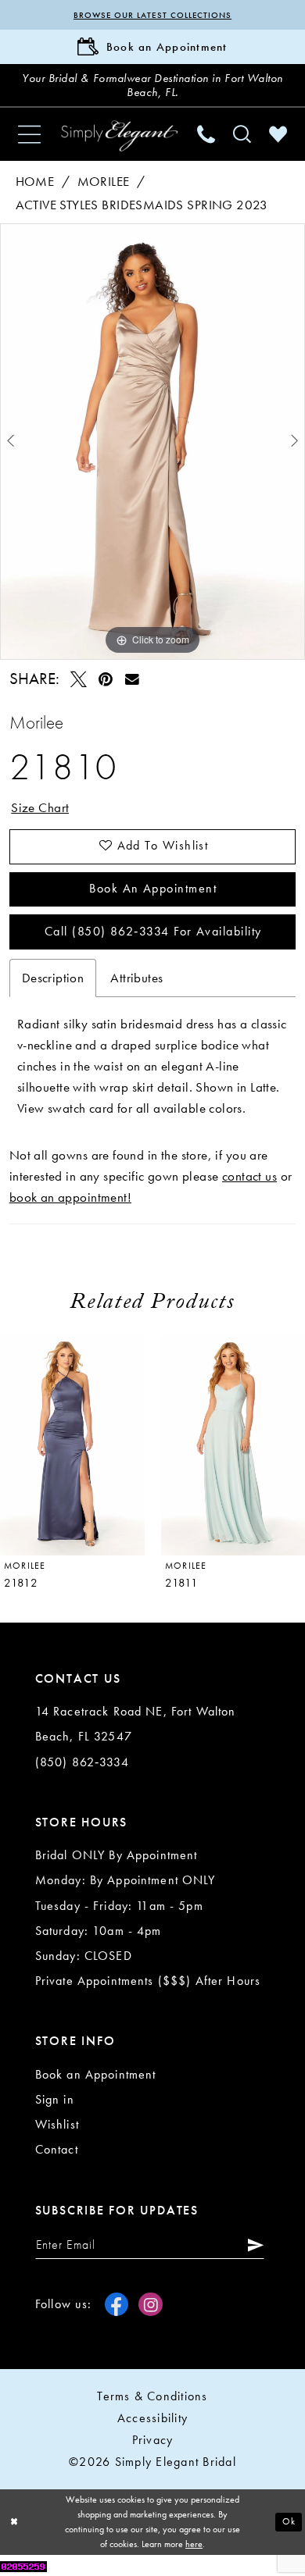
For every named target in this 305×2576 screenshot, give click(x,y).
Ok (289, 2522)
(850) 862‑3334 (82, 1762)
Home (35, 182)
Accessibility (152, 2418)
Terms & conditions (152, 2396)
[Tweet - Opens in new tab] (79, 679)
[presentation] (72, 1444)
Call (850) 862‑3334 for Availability (153, 932)
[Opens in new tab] (23, 2565)
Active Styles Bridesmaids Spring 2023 (142, 205)
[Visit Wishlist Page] (278, 135)
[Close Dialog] (14, 2522)
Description (53, 978)
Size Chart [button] (40, 808)
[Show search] (242, 135)
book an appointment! (70, 1197)
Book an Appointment (153, 889)
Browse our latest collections (152, 15)
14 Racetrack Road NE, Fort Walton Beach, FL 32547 (136, 1724)
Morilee (104, 182)
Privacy (153, 2440)
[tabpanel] (152, 441)
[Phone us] (206, 135)
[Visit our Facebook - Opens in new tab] (117, 2304)
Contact (57, 2150)
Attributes (136, 978)
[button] (29, 134)
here (194, 2544)
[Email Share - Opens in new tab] (132, 679)
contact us (249, 1176)
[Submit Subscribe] (252, 2245)
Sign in (55, 2100)
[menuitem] (29, 134)
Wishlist (57, 2125)
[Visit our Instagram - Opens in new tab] (150, 2304)
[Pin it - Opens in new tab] (106, 679)
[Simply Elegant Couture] (120, 136)
